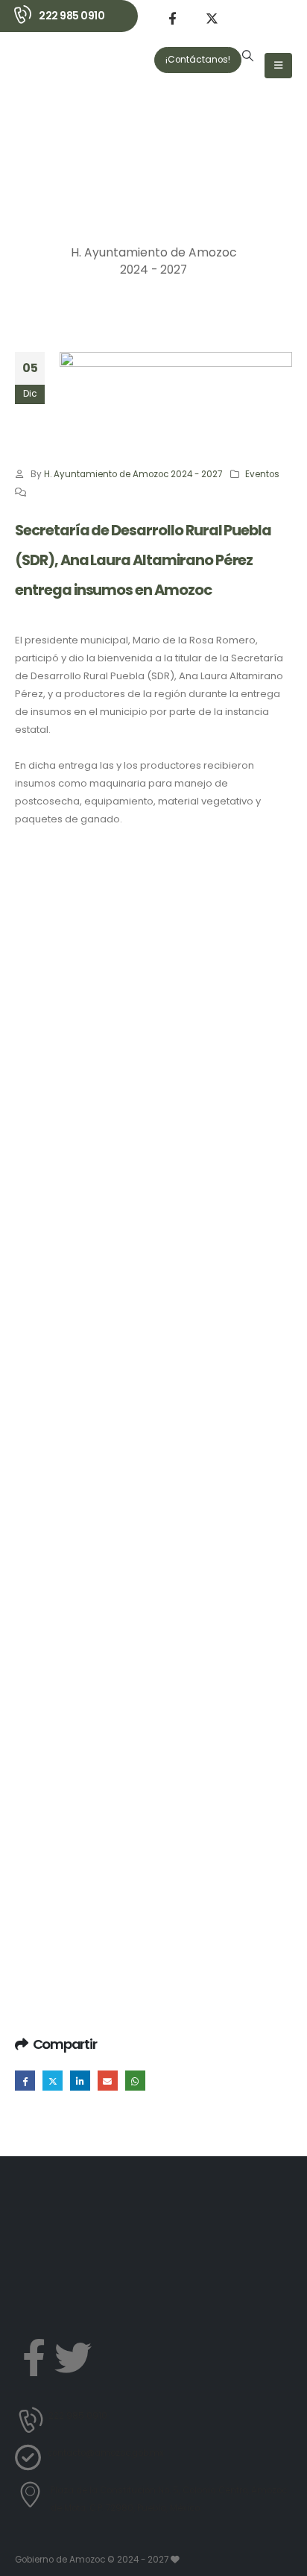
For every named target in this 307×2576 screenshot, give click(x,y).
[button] (248, 56)
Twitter (53, 2081)
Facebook (25, 2081)
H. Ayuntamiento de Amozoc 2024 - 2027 (133, 474)
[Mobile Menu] (278, 66)
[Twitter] (73, 2358)
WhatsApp (135, 2081)
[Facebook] (172, 18)
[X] (212, 18)
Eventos (262, 474)
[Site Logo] (55, 82)
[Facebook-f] (34, 2358)
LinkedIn (80, 2081)
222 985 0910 (72, 16)
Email (108, 2081)
